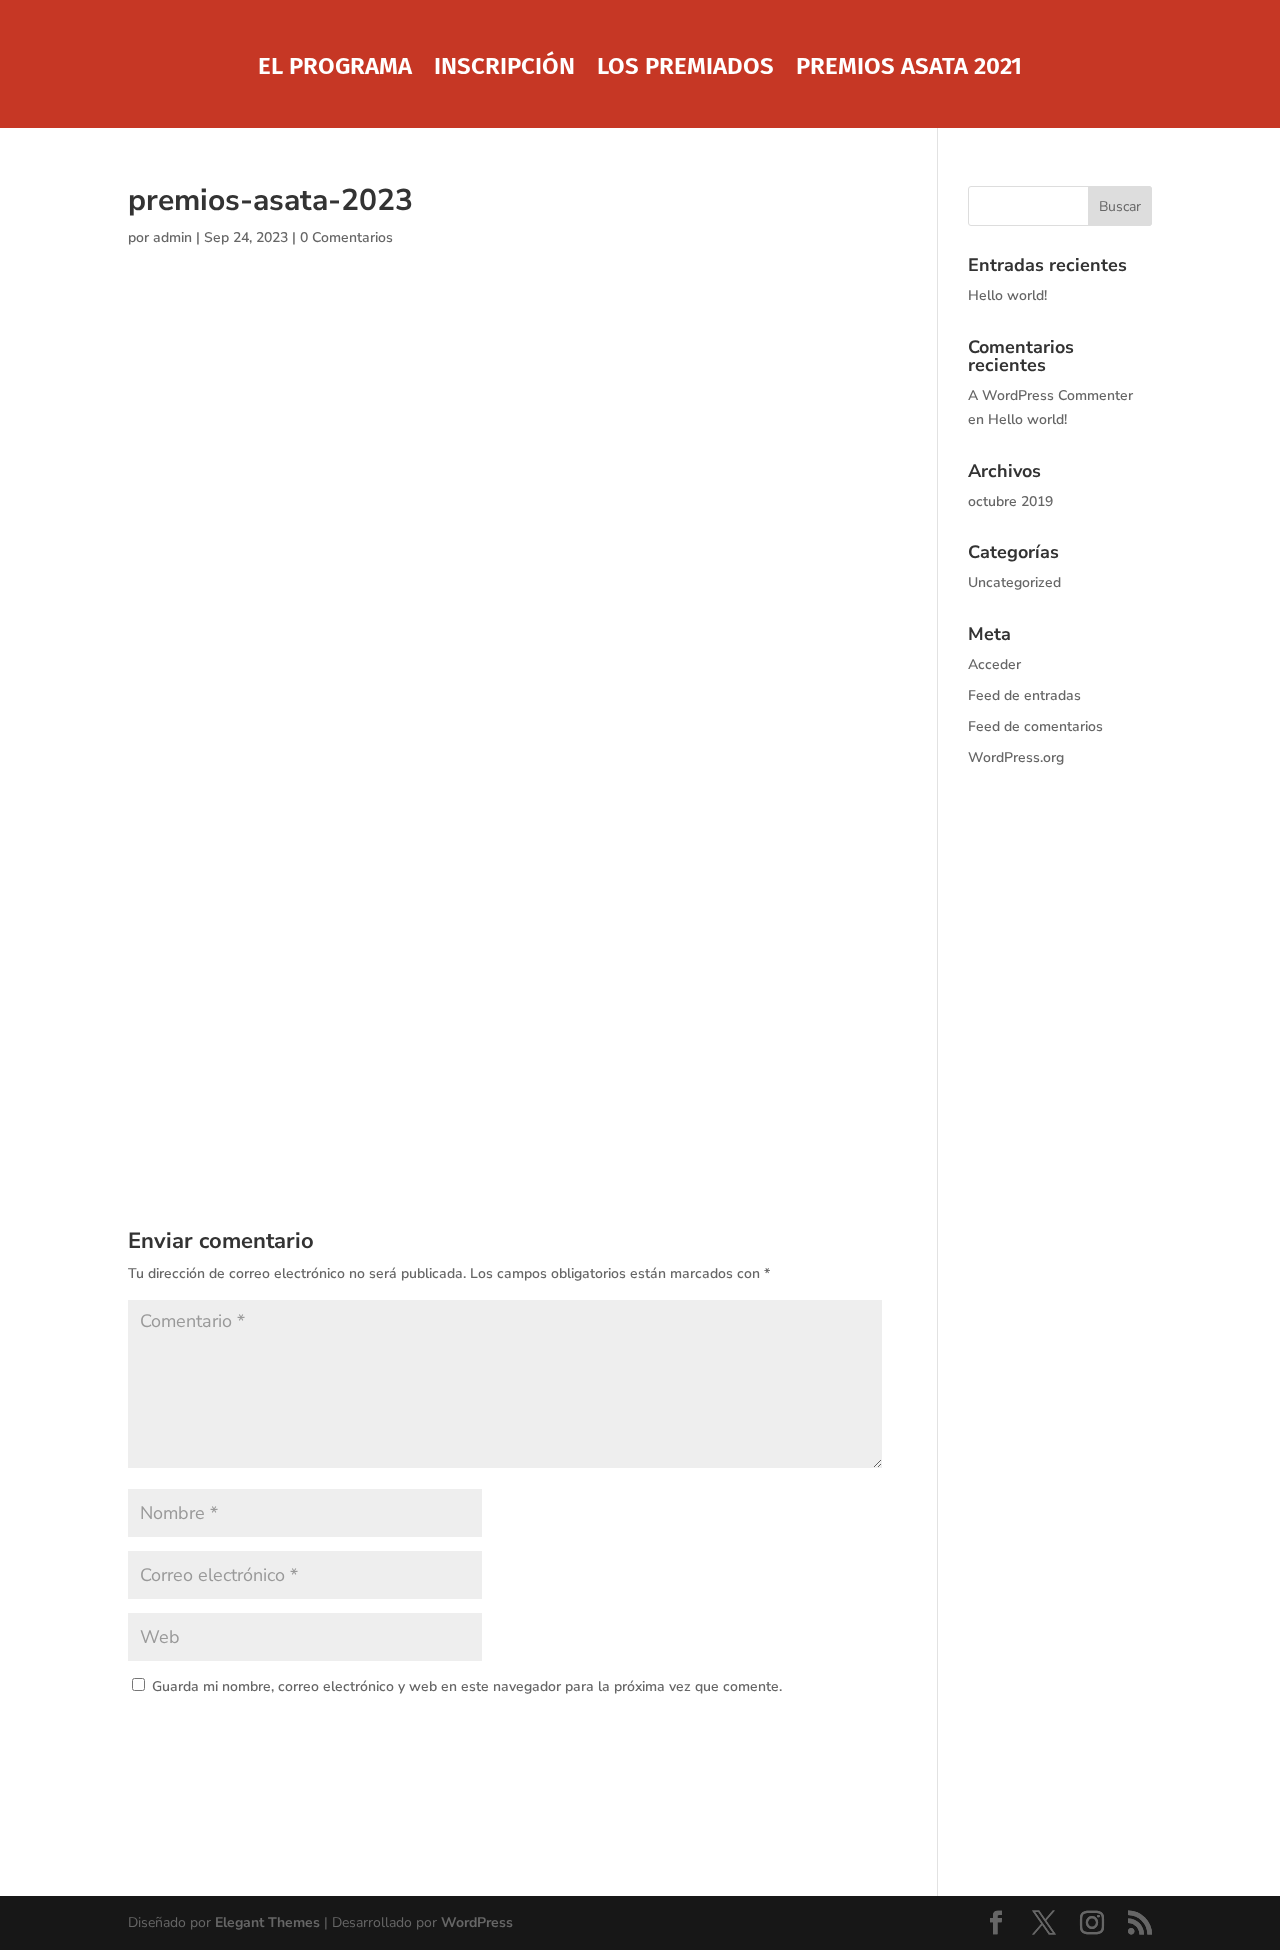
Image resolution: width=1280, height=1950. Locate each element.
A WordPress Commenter (1050, 395)
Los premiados (685, 69)
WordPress (477, 1922)
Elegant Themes (267, 1922)
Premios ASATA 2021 (909, 69)
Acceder (994, 664)
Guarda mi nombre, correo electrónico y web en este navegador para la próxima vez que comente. (467, 1686)
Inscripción (504, 69)
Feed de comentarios (1035, 726)
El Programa (335, 69)
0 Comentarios (346, 237)
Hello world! (1007, 295)
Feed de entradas (1024, 695)
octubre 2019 (1010, 501)
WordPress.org (1016, 757)
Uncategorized (1014, 582)
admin (172, 237)
